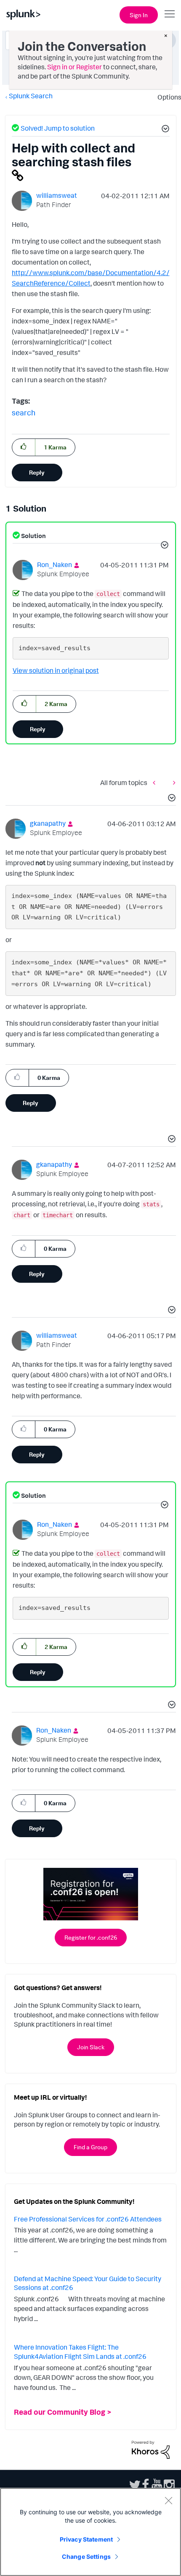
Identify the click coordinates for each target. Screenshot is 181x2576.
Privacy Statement (86, 2539)
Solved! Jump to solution (58, 128)
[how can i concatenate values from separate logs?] (156, 782)
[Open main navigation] (170, 14)
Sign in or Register (75, 67)
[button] (164, 130)
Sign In (139, 15)
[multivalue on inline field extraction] (172, 782)
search (24, 412)
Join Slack (91, 2047)
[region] (90, 2532)
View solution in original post (56, 670)
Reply (37, 472)
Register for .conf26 (91, 1937)
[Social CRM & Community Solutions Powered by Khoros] (151, 2449)
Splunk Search (31, 96)
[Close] (168, 2500)
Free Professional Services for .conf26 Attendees (88, 2219)
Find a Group (90, 2147)
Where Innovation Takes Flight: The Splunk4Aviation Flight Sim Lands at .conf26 (80, 2352)
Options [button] (167, 97)
